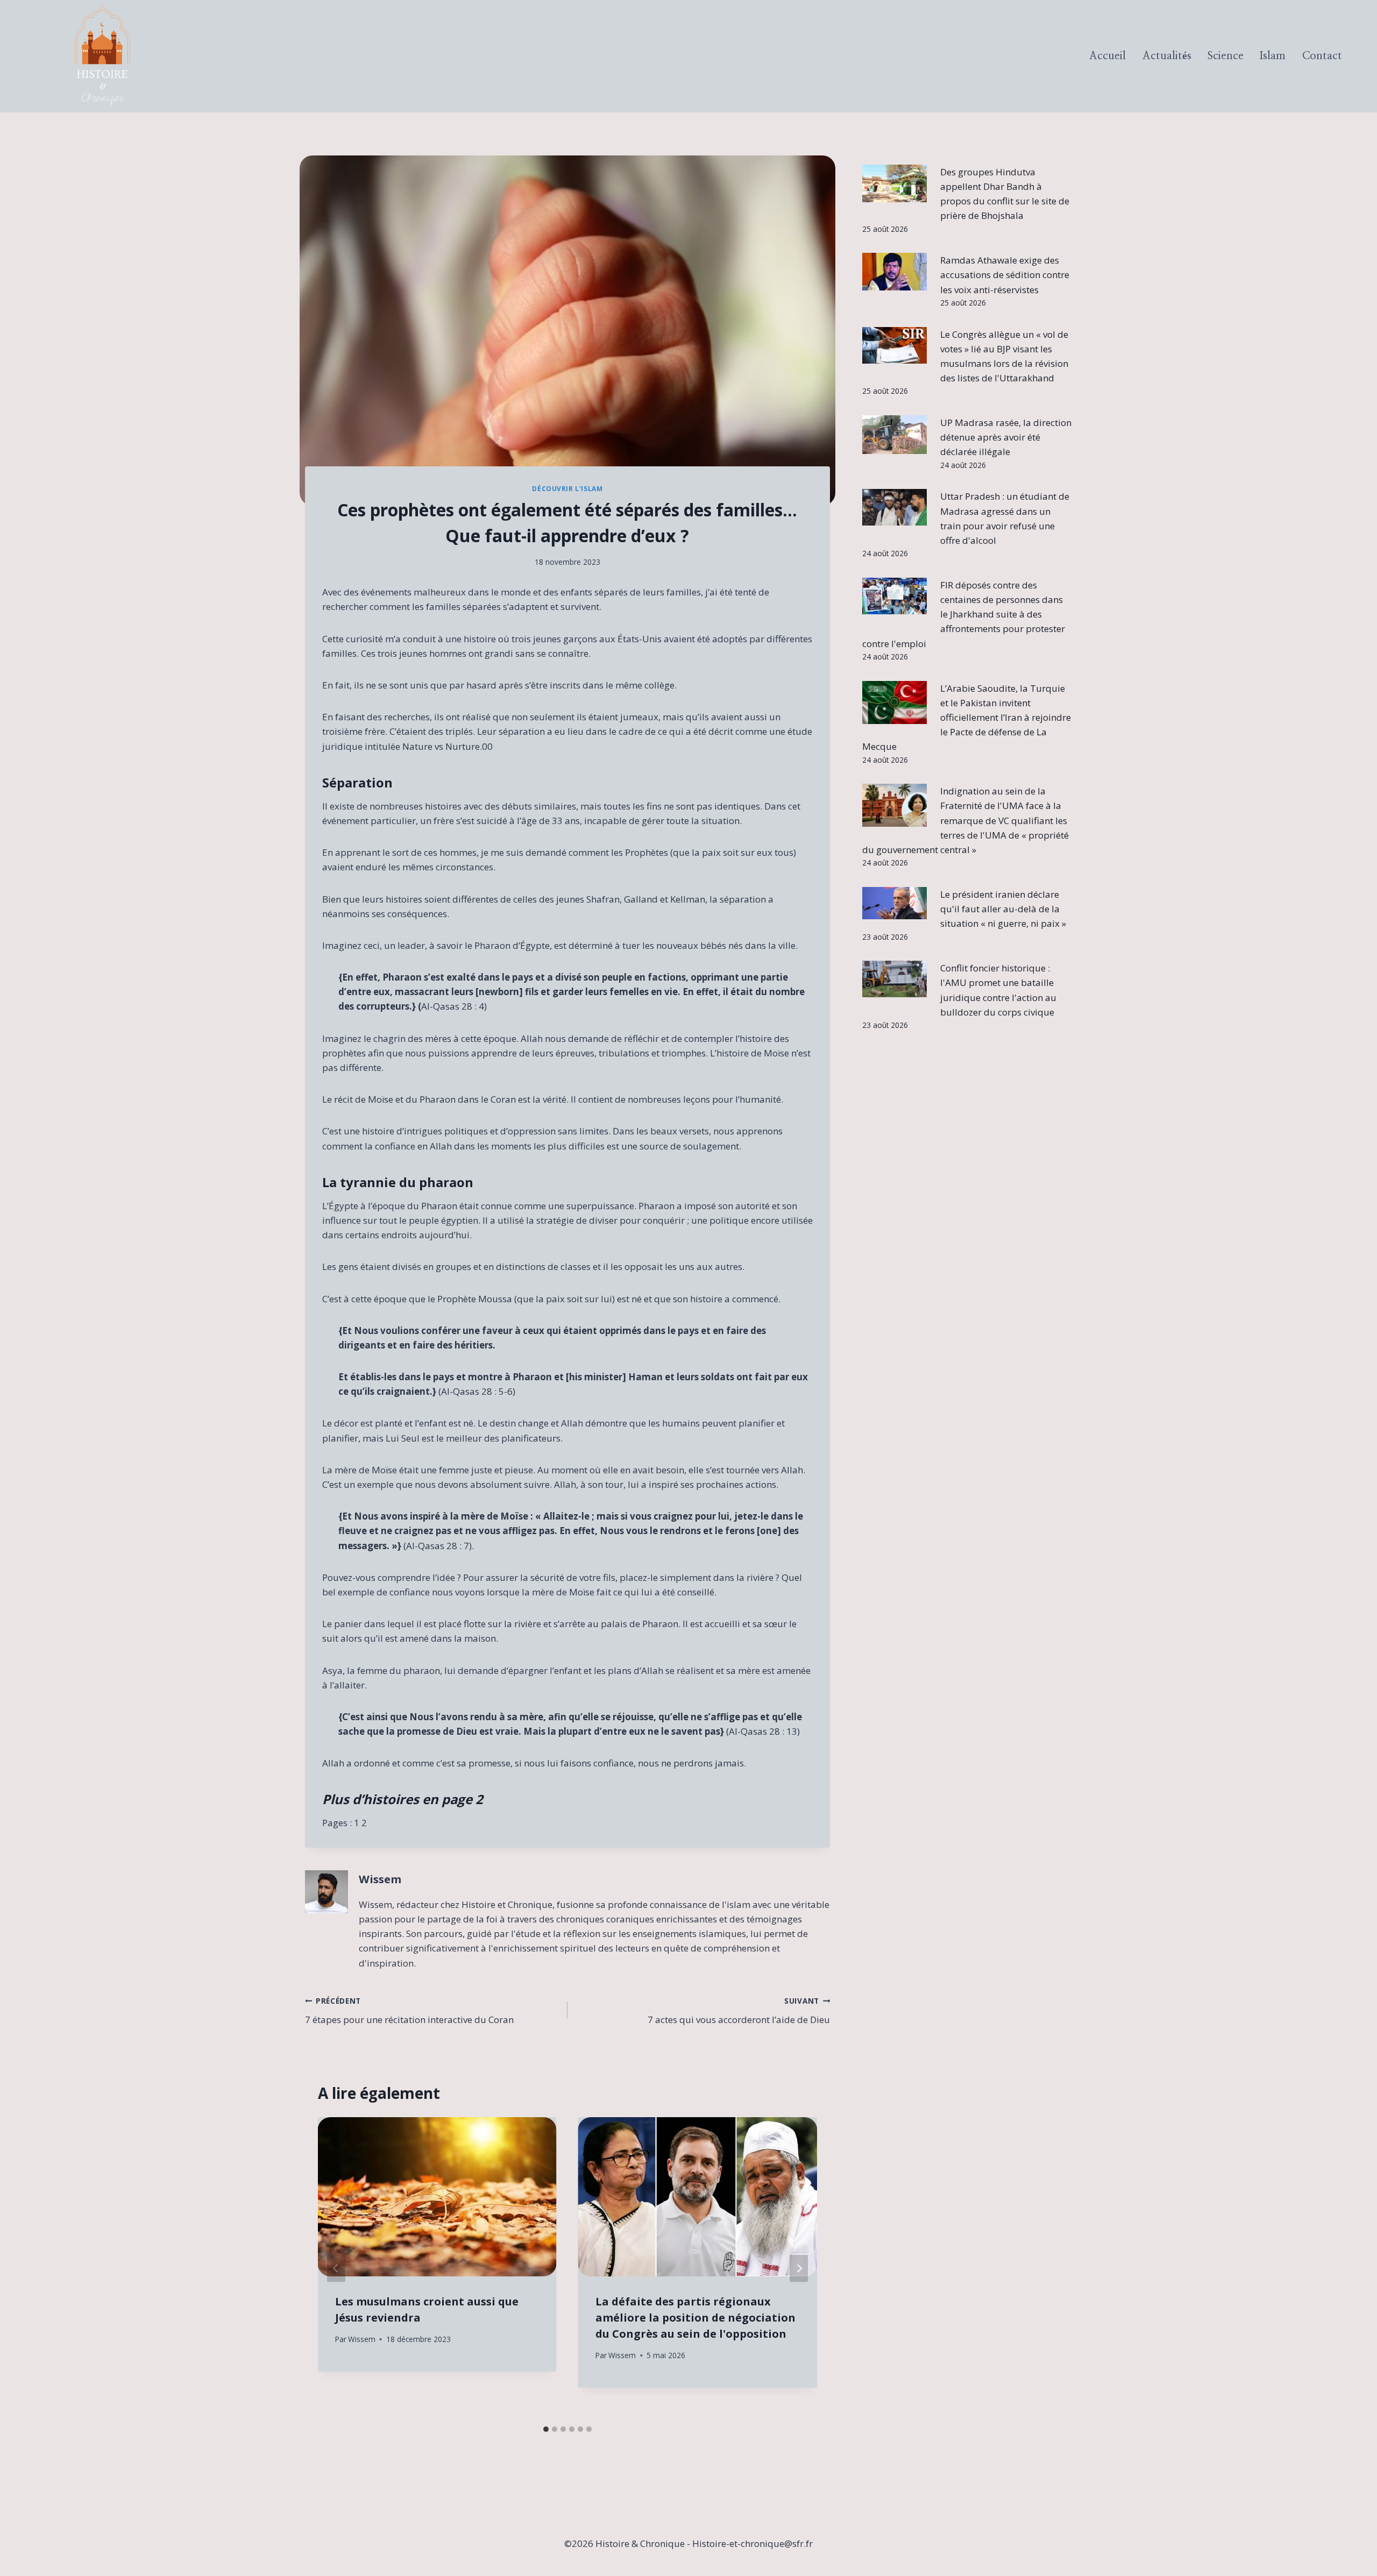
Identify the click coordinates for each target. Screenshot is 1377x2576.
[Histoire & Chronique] (102, 56)
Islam (1273, 56)
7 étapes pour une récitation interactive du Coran (409, 2011)
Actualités (1167, 56)
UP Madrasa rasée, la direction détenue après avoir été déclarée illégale (1006, 437)
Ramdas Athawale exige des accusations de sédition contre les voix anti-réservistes (1005, 275)
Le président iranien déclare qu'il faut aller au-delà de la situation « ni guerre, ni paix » (1003, 909)
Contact (1322, 56)
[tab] (546, 2429)
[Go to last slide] (336, 2269)
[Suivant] (799, 2269)
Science (1226, 56)
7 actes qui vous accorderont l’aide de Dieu (739, 2011)
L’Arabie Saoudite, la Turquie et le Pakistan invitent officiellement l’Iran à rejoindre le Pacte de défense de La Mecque (967, 718)
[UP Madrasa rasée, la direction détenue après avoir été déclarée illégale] (895, 435)
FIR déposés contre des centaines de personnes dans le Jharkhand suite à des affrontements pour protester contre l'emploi (964, 614)
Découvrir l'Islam (567, 488)
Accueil (1108, 56)
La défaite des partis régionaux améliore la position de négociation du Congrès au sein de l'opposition (695, 2318)
